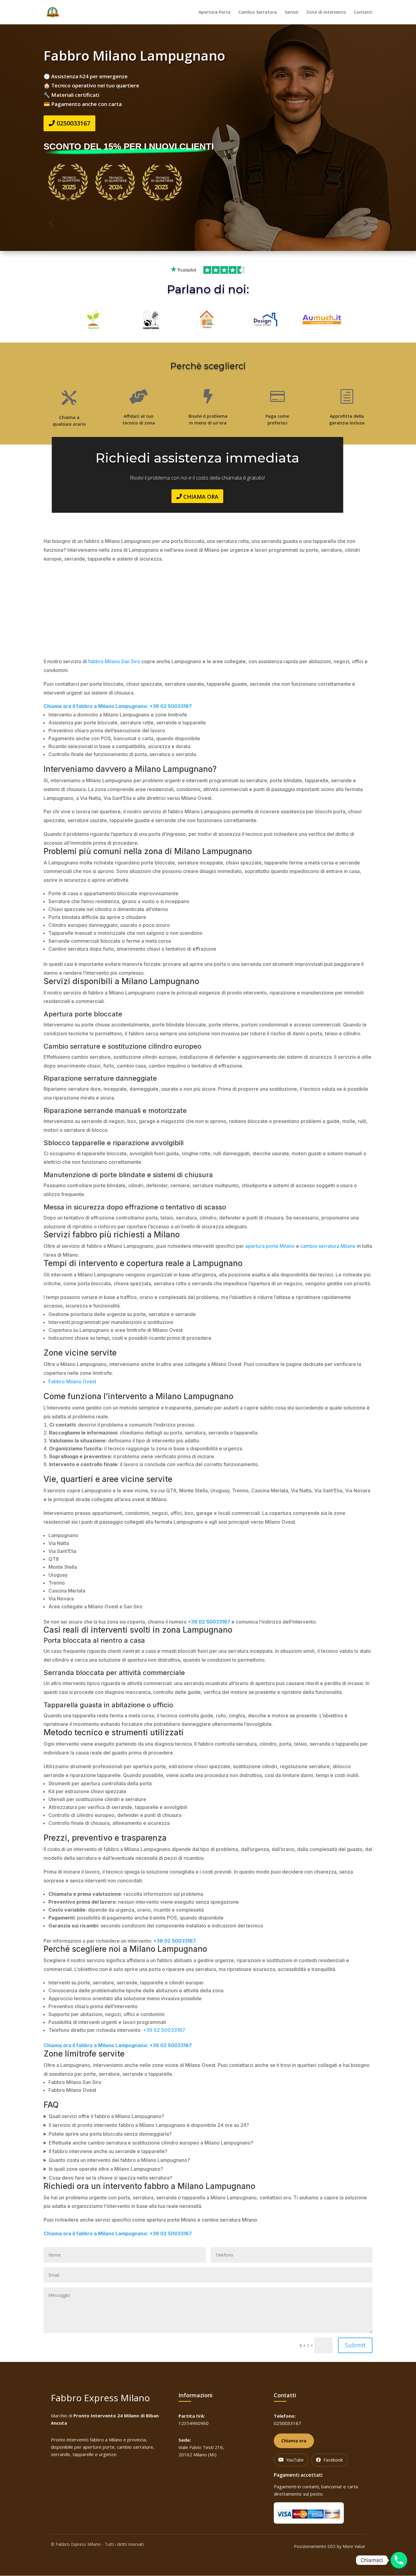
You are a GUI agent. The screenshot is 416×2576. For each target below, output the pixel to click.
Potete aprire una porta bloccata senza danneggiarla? (110, 2134)
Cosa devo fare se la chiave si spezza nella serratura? (111, 2178)
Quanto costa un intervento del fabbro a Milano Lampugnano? (119, 2160)
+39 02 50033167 (164, 2030)
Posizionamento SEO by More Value (330, 2546)
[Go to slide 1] (208, 225)
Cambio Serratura (258, 12)
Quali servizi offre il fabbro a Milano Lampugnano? (106, 2116)
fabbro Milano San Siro (114, 661)
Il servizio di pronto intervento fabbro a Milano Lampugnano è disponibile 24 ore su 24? (149, 2125)
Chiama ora (294, 2441)
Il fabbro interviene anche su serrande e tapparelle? (108, 2151)
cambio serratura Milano (328, 1246)
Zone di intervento (326, 12)
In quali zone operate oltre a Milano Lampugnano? (106, 2169)
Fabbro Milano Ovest (72, 1381)
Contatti (363, 12)
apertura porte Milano (270, 1246)
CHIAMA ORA (201, 497)
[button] (51, 223)
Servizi (292, 12)
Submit (355, 2345)
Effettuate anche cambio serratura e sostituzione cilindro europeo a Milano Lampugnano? (151, 2143)
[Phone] (399, 2560)
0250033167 (73, 123)
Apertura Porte (215, 12)
